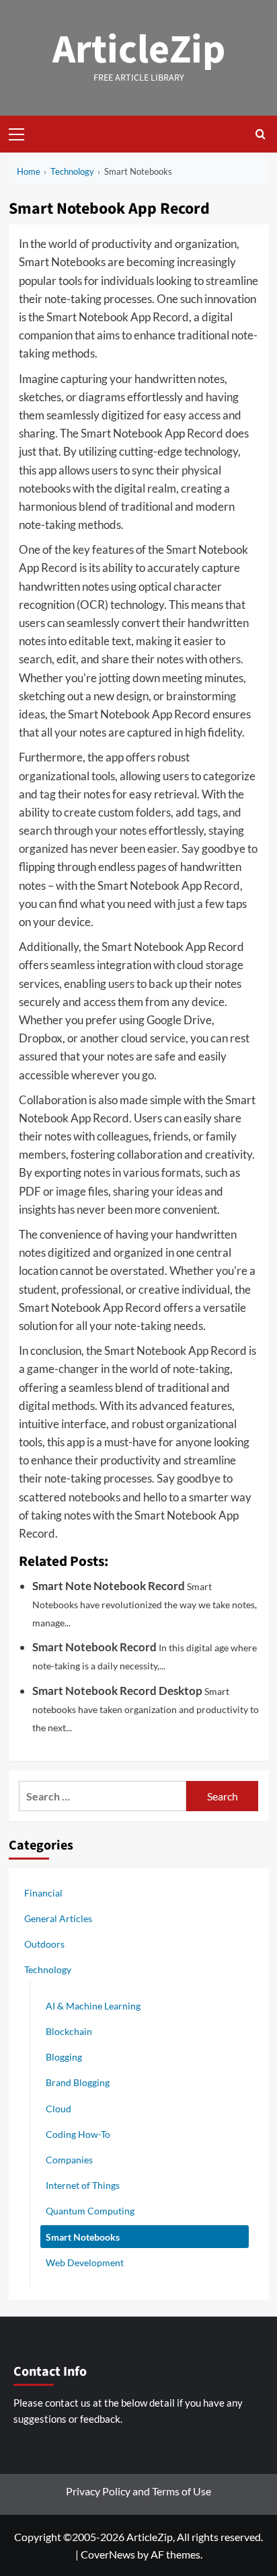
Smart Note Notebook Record (109, 1586)
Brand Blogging (78, 2082)
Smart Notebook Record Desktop (117, 1691)
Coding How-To (78, 2134)
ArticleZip (139, 50)
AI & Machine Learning (93, 2006)
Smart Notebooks (83, 2237)
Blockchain (69, 2031)
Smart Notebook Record (94, 1647)
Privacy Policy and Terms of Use (138, 2491)
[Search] (261, 134)
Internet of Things (83, 2185)
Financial (43, 1893)
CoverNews (108, 2554)
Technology (48, 1969)
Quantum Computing (90, 2211)
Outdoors (44, 1944)
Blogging (64, 2057)
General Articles (58, 1918)
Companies (69, 2160)
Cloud (58, 2109)
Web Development (85, 2262)
